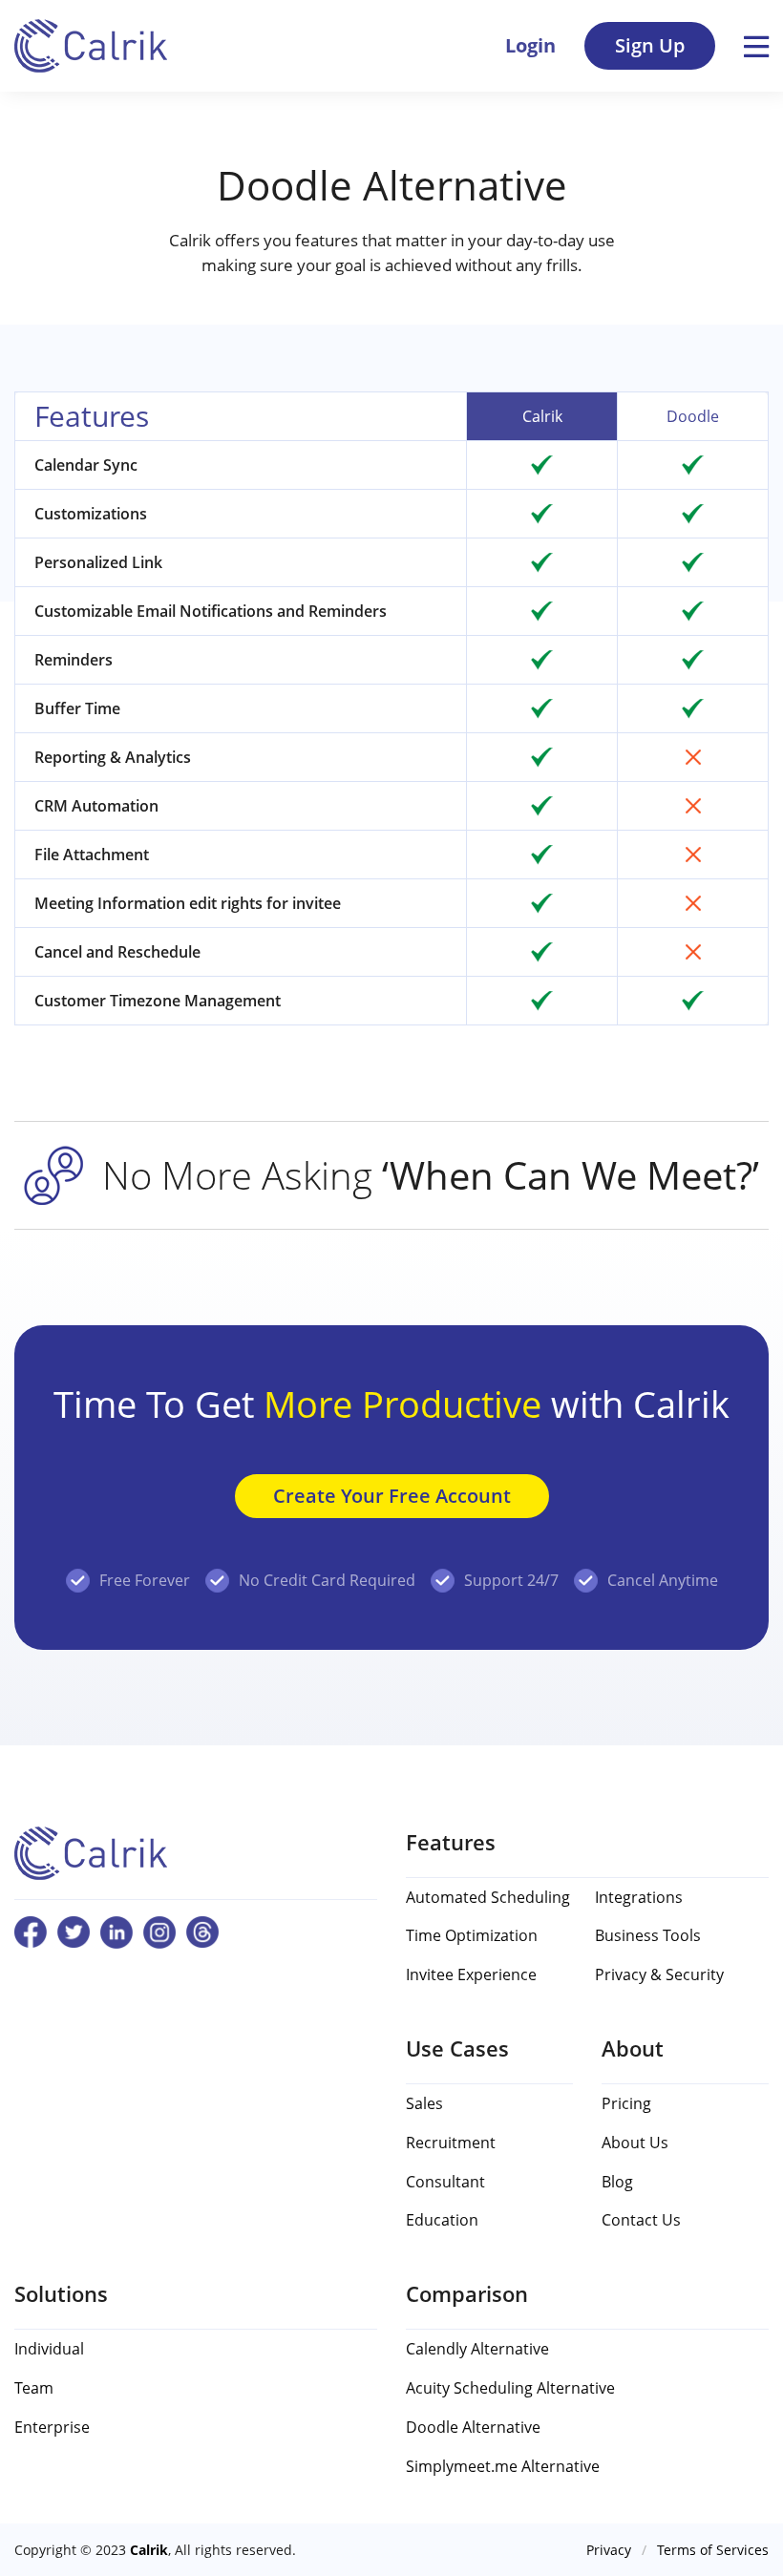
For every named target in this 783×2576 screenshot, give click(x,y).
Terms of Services (713, 2550)
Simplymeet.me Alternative (503, 2466)
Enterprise (52, 2427)
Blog (617, 2182)
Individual (49, 2349)
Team (34, 2388)
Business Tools (648, 1935)
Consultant (445, 2182)
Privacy (609, 2550)
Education (442, 2220)
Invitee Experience (471, 1974)
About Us (635, 2143)
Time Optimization (472, 1935)
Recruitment (451, 2143)
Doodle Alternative (473, 2427)
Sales (424, 2103)
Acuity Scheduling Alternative (510, 2388)
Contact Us (641, 2220)
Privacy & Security (659, 1974)
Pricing (626, 2103)
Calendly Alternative (477, 2349)
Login (530, 45)
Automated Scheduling (488, 1897)
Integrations (639, 1897)
